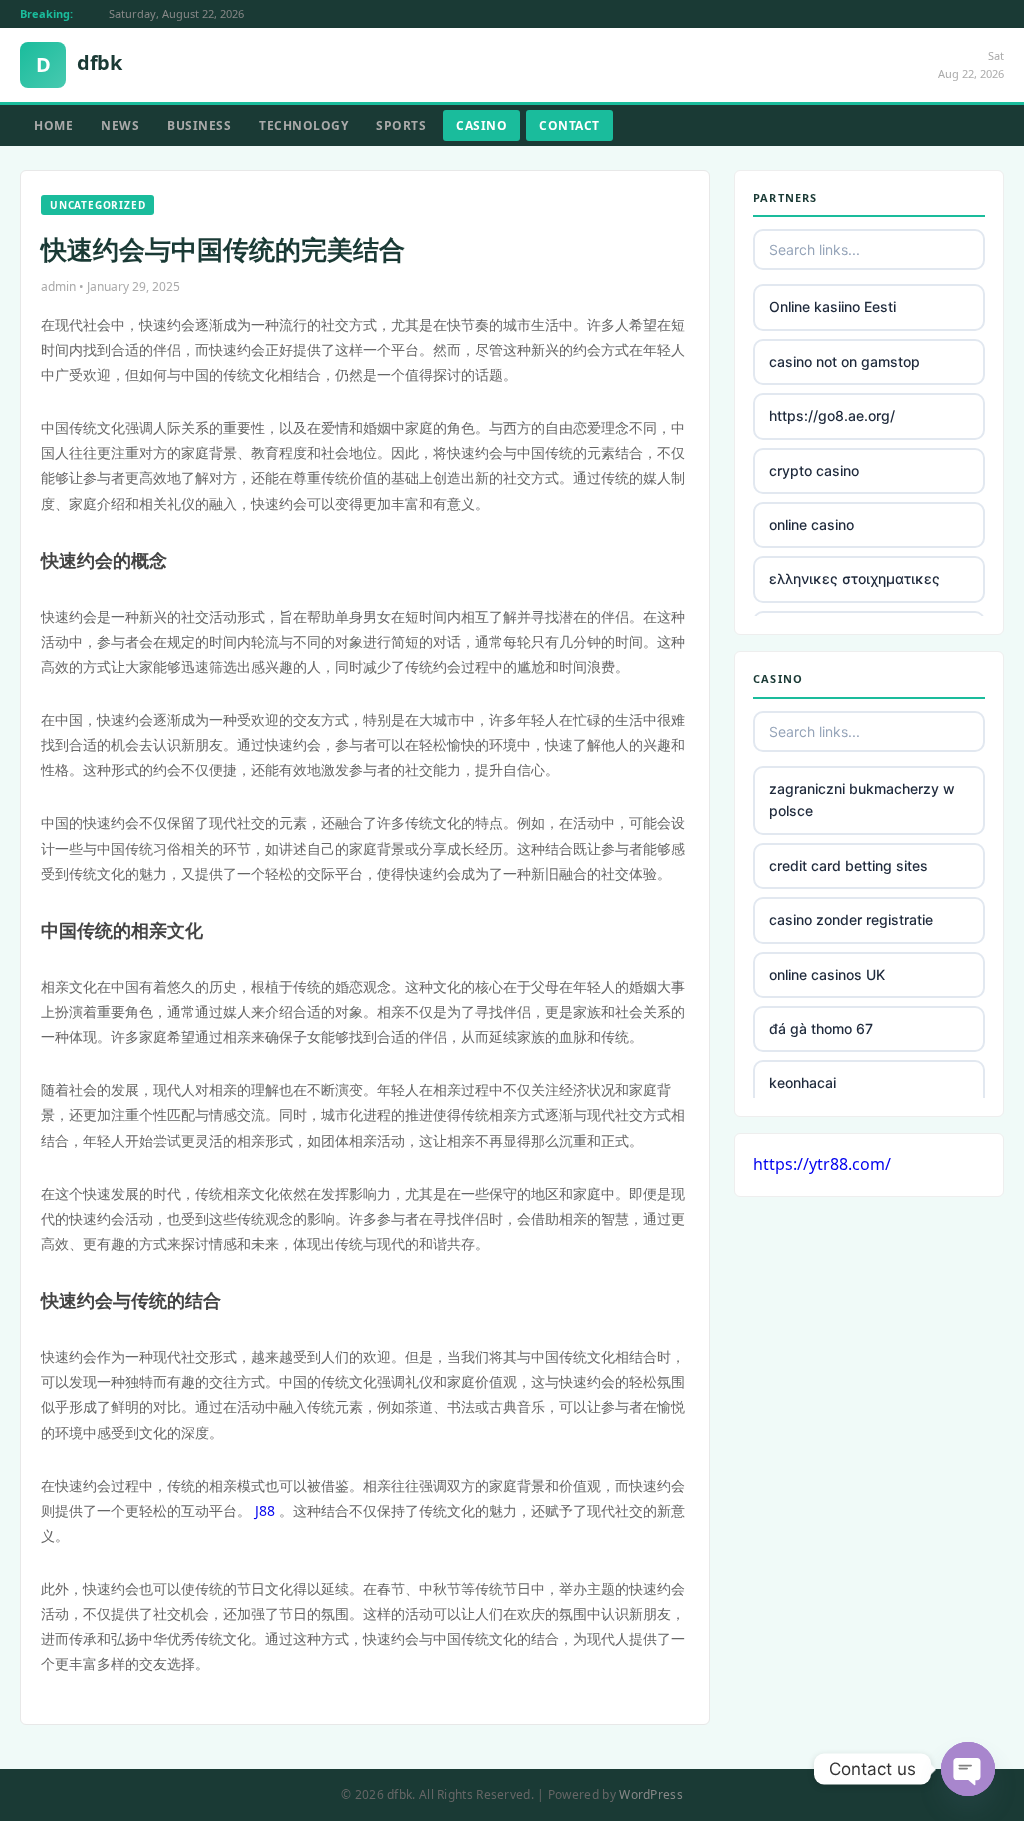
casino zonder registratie (851, 919)
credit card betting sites (848, 865)
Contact (569, 125)
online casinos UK (827, 974)
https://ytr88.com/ (822, 1164)
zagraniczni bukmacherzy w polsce (862, 799)
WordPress (651, 1794)
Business (199, 125)
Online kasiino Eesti (832, 306)
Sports (401, 125)
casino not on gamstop (844, 361)
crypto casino (814, 470)
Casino (481, 125)
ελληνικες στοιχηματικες (854, 578)
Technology (303, 125)
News (120, 125)
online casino (811, 524)
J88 (265, 1510)
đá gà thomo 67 (821, 1028)
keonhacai (802, 1082)
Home (53, 125)
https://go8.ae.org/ (832, 415)
